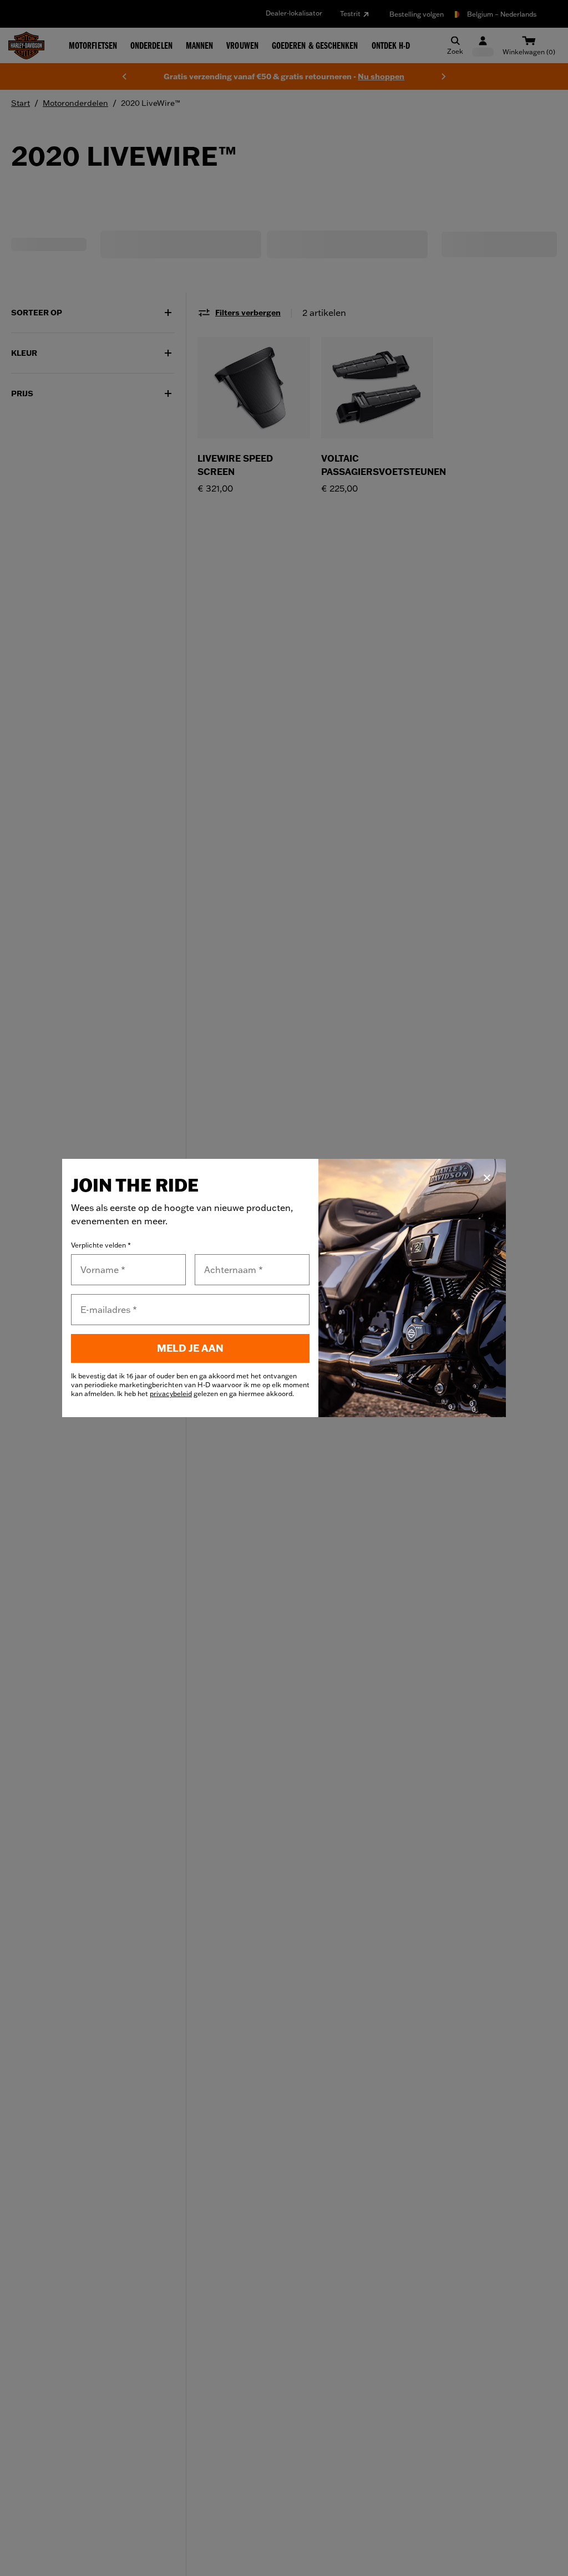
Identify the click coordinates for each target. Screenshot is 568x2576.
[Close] (487, 1178)
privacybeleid (171, 1394)
